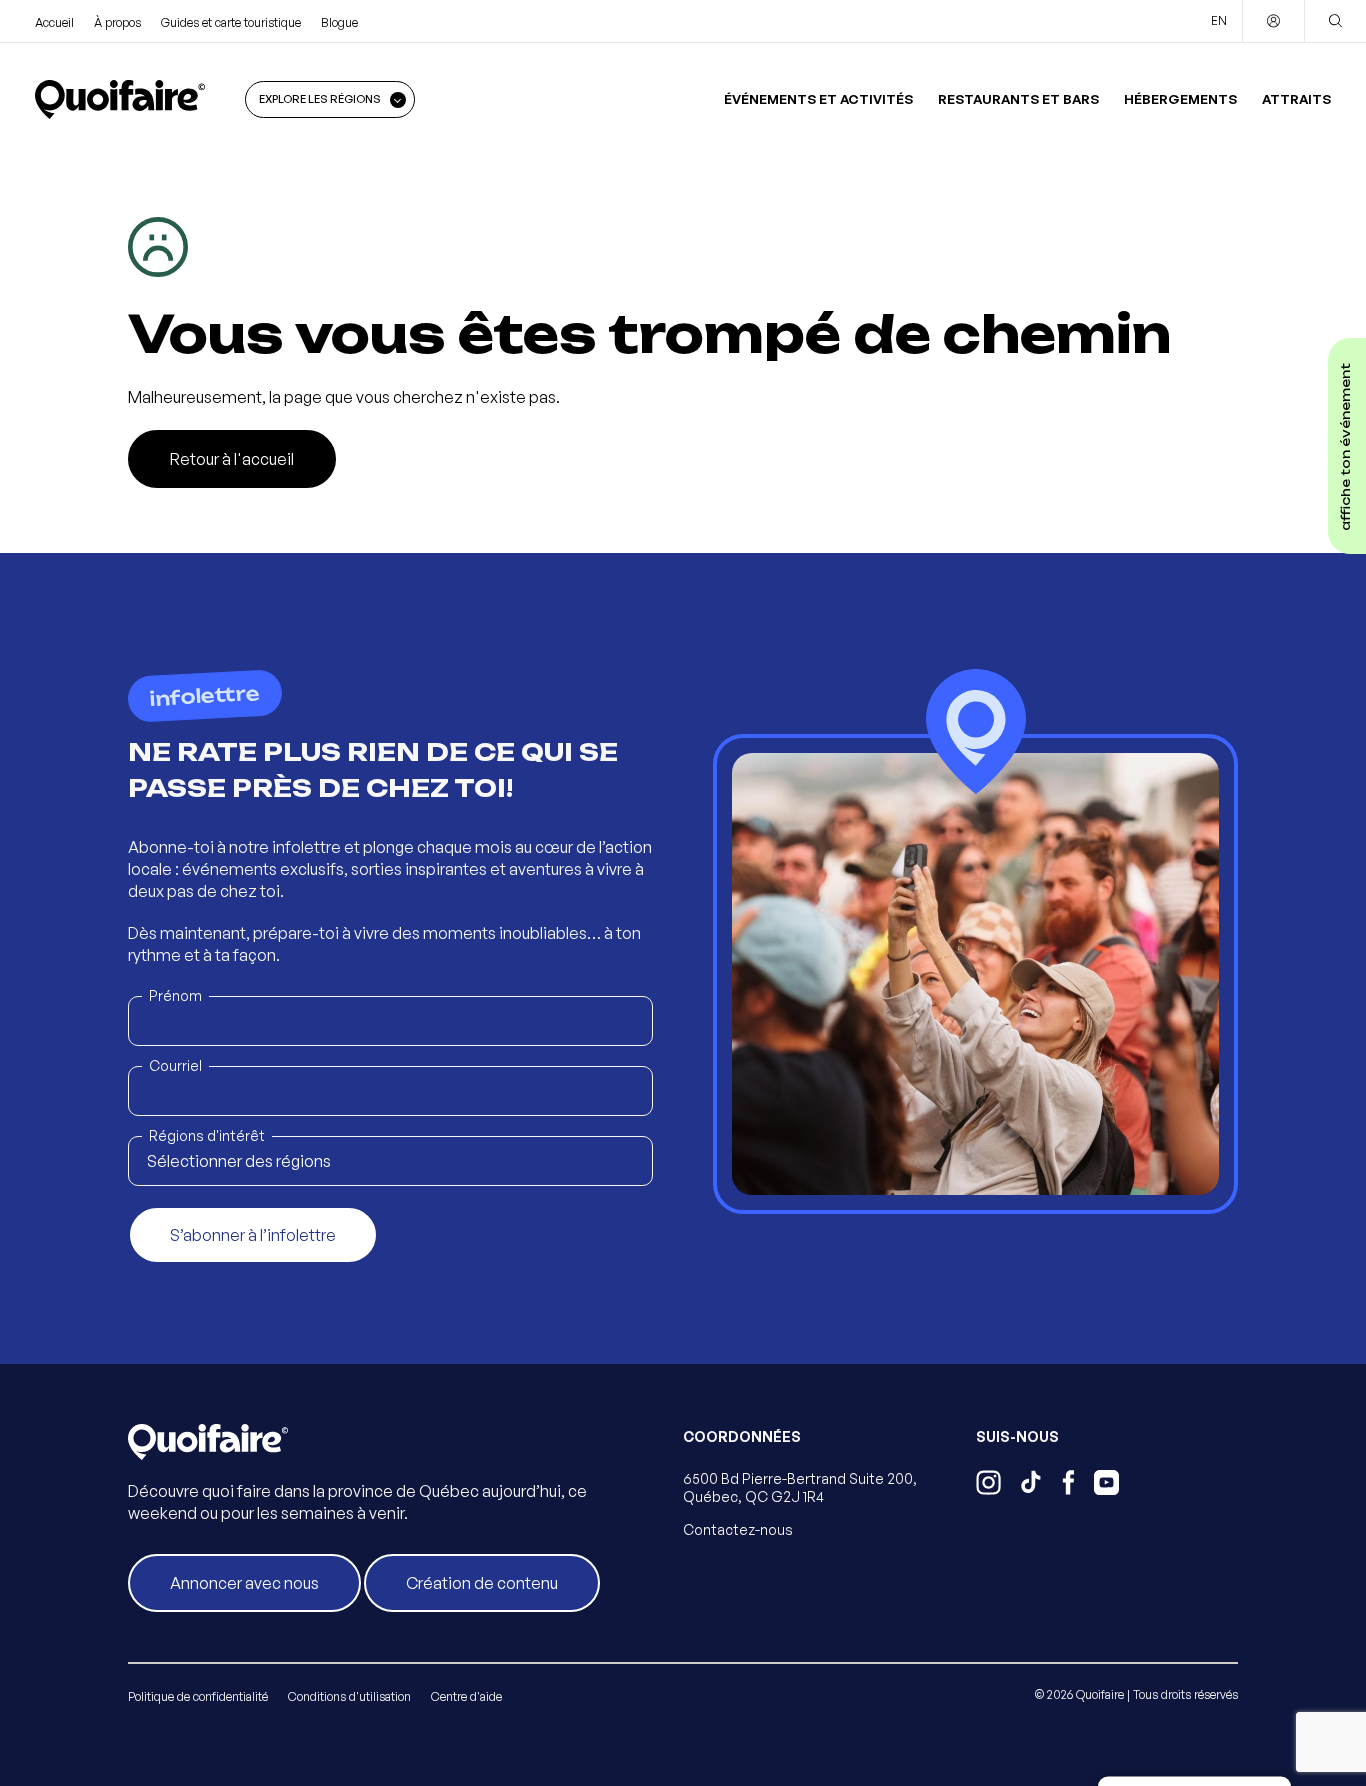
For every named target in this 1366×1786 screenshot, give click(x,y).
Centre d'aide (466, 1696)
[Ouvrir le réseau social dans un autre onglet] (988, 1485)
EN (1219, 20)
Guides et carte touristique (231, 22)
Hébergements (1180, 99)
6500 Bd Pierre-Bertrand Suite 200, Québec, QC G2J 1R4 (800, 1487)
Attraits (1296, 99)
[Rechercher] (1335, 21)
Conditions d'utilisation (349, 1696)
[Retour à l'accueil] (120, 99)
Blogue (339, 22)
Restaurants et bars (1018, 99)
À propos (117, 22)
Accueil (54, 22)
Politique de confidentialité (198, 1696)
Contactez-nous (738, 1529)
